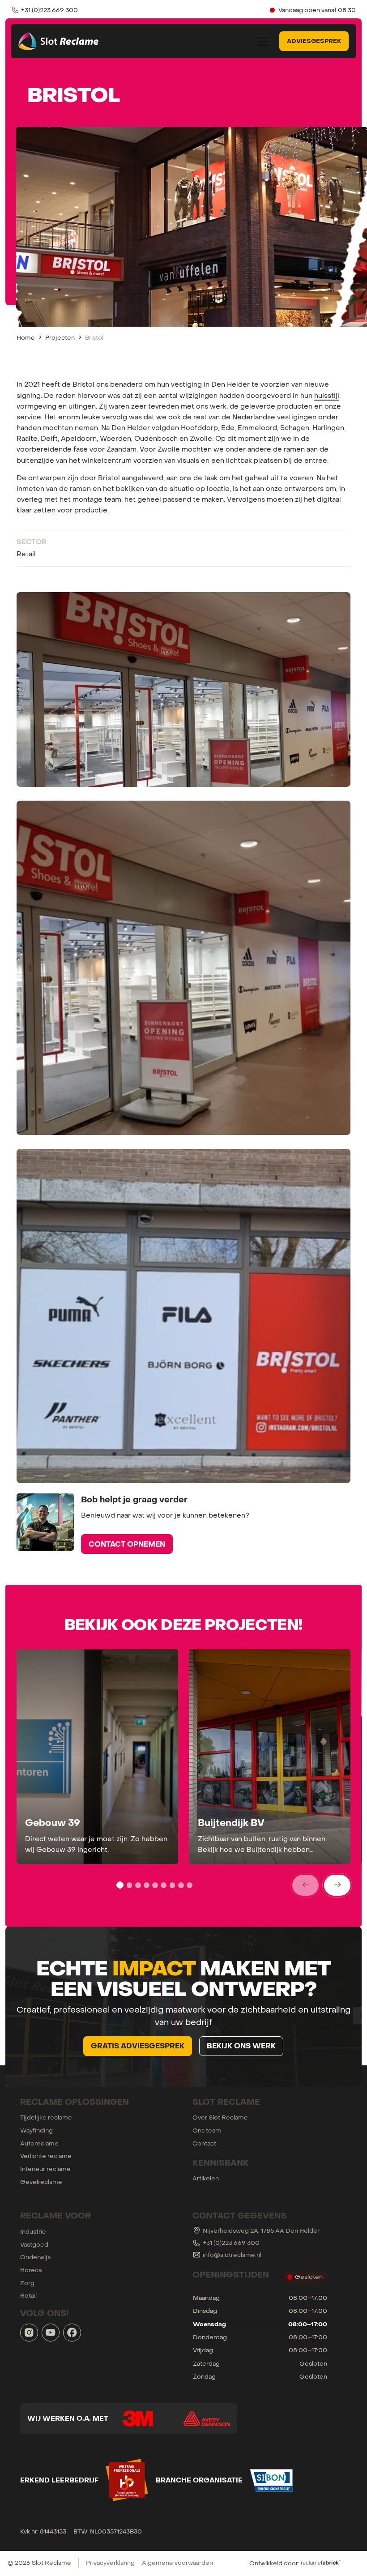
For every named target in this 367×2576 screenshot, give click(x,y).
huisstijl (327, 395)
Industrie (33, 2231)
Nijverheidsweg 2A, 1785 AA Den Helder (261, 2231)
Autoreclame (39, 2143)
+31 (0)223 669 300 (231, 2243)
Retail (28, 2295)
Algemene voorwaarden (177, 2563)
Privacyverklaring (110, 2563)
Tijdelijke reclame (46, 2117)
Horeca (31, 2270)
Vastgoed (34, 2244)
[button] (263, 41)
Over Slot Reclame (220, 2117)
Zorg (27, 2283)
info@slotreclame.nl (232, 2255)
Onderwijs (35, 2257)
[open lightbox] (184, 689)
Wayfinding (36, 2130)
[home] (60, 41)
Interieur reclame (45, 2169)
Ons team (207, 2130)
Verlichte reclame (46, 2156)
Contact (204, 2143)
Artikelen (206, 2178)
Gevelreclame (41, 2182)
